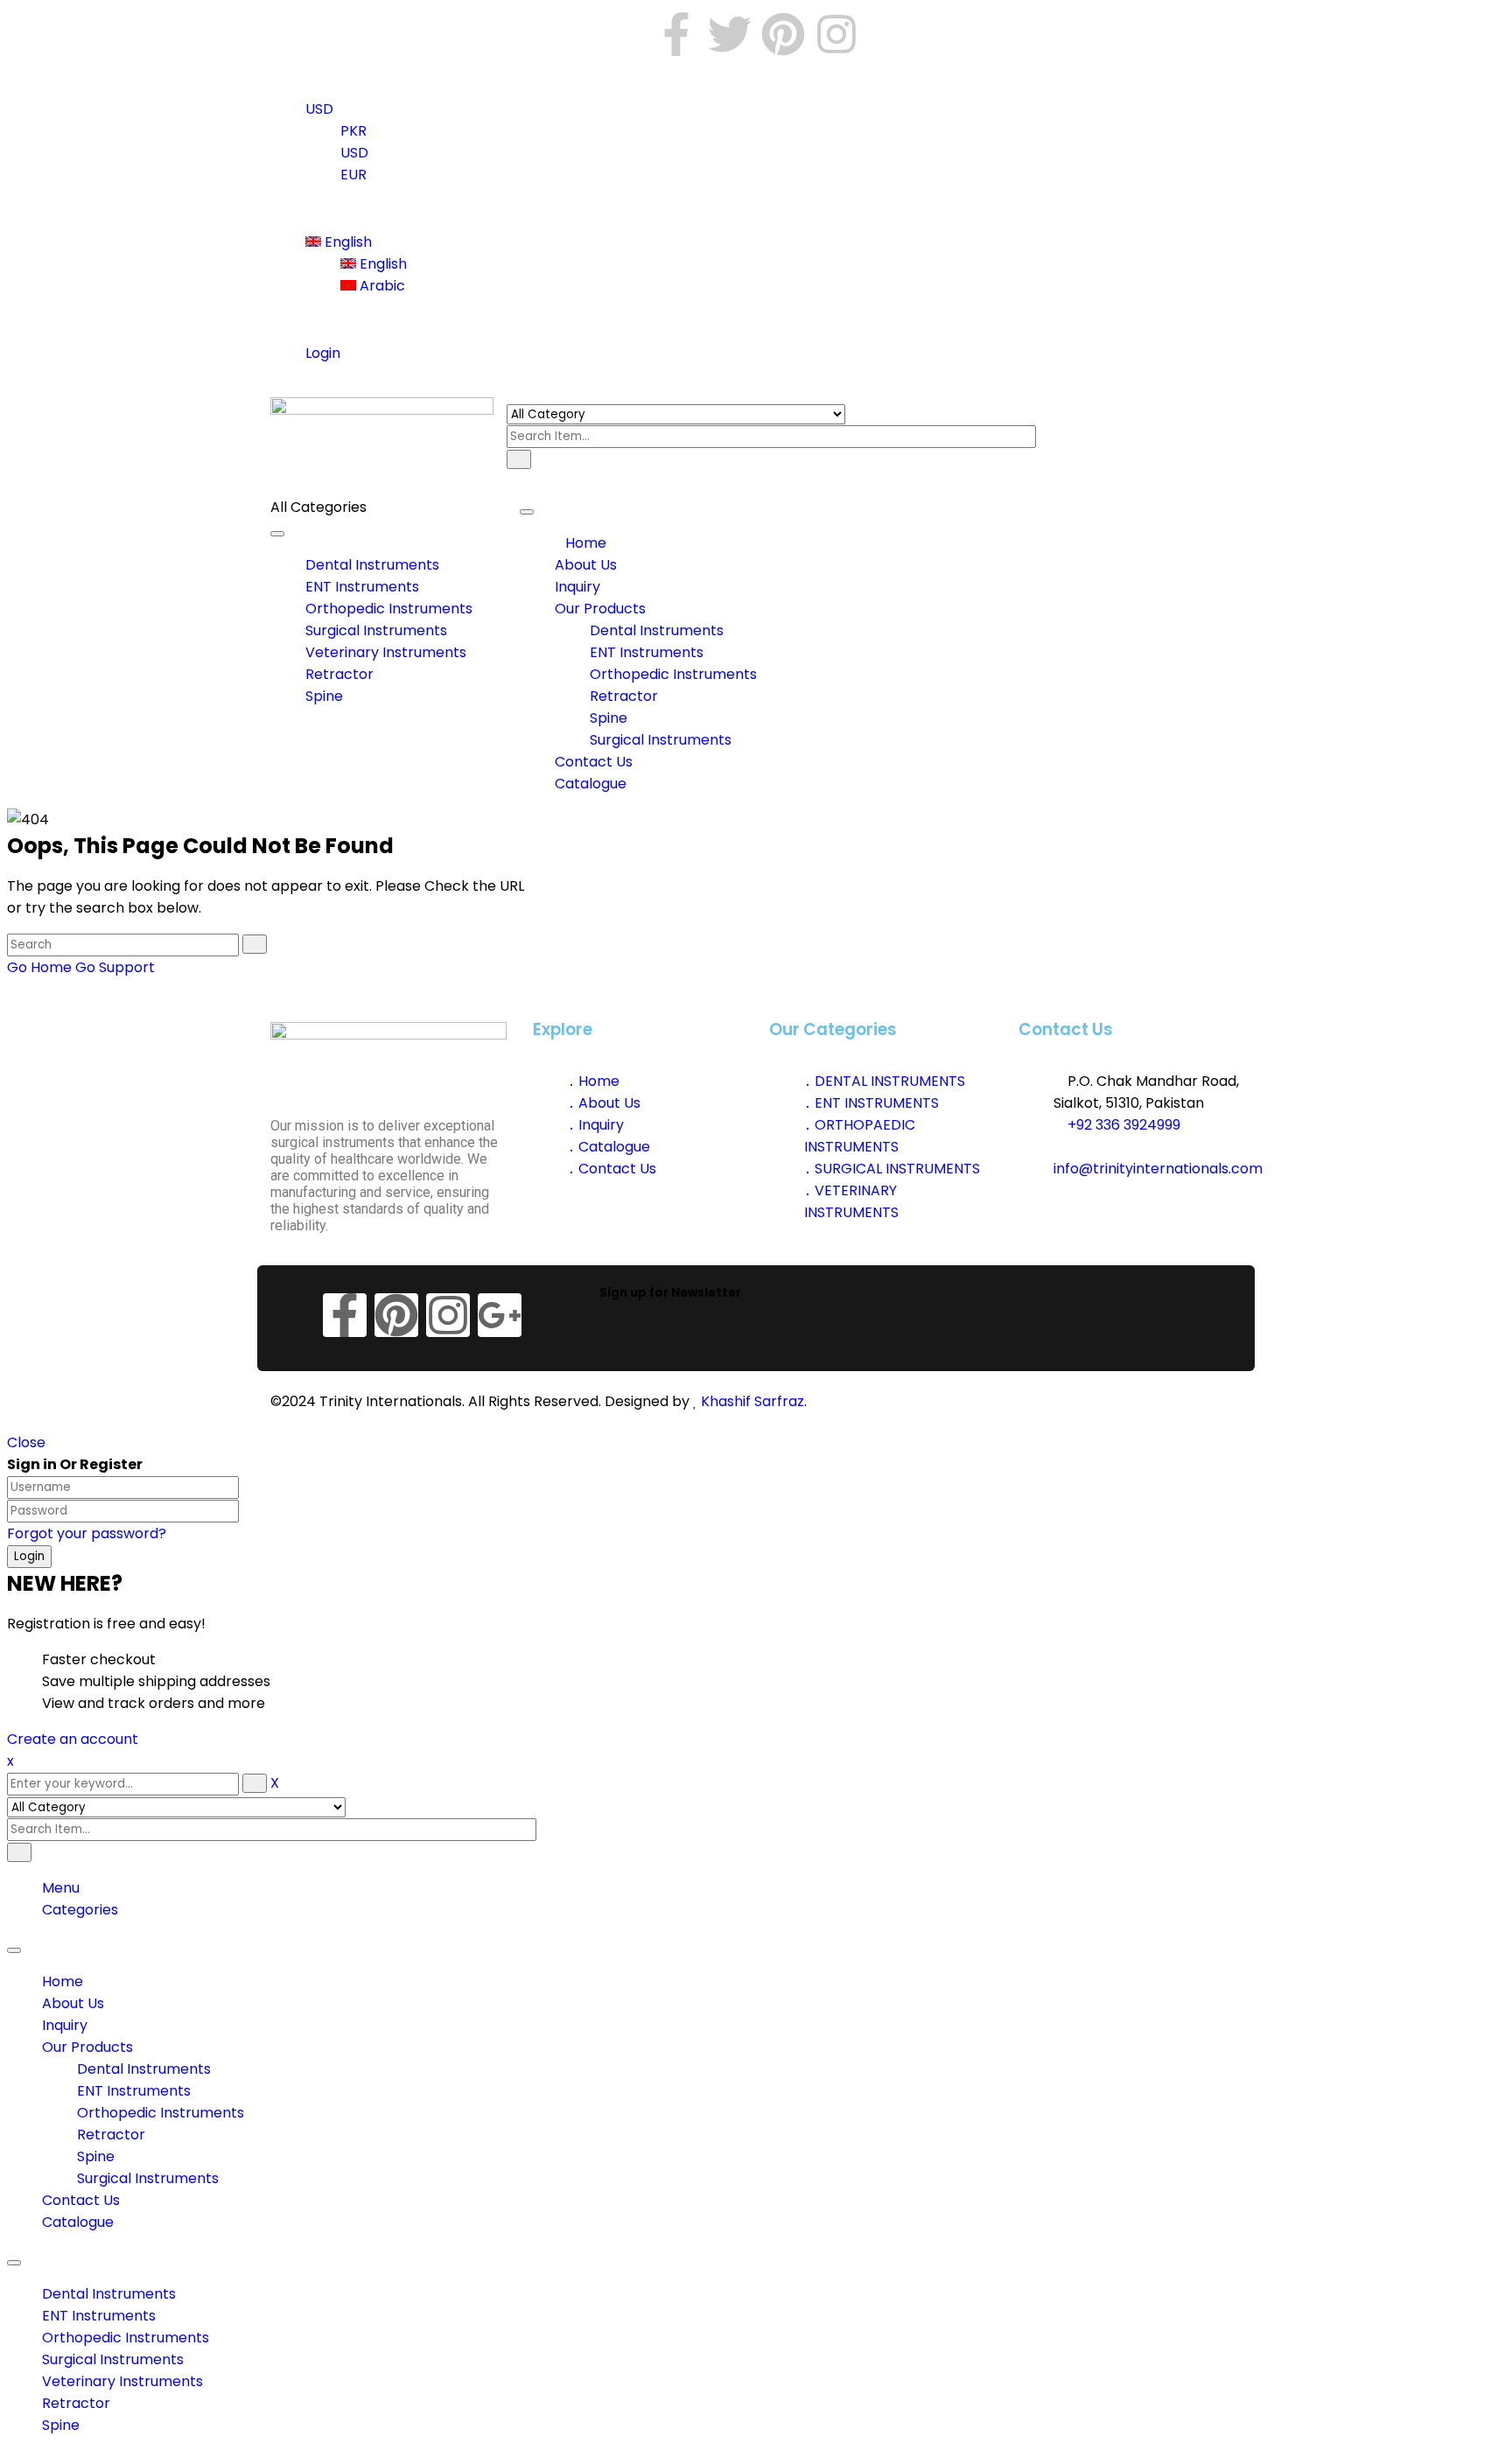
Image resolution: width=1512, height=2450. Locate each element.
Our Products (87, 2047)
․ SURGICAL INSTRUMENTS (892, 1169)
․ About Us (604, 1103)
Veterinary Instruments (122, 2381)
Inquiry (65, 2025)
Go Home (39, 967)
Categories (80, 1910)
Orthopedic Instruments (161, 2113)
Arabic (381, 286)
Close (26, 1442)
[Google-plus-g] (500, 1315)
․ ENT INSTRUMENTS (871, 1103)
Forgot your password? (87, 1533)
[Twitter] (730, 34)
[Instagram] (836, 34)
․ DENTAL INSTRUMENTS (885, 1081)
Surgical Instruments (148, 2178)
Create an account (73, 1739)
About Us (73, 2003)
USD (319, 109)
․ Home (594, 1081)
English (346, 242)
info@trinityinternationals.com (1158, 1169)
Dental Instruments (144, 2069)
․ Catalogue (609, 1147)
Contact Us (81, 2200)
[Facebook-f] (676, 34)
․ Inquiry (596, 1125)
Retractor (111, 2135)
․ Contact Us (612, 1169)
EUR (353, 175)
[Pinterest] (783, 34)
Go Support (115, 967)
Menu (61, 1888)
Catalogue (78, 2222)
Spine (96, 2156)
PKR (353, 131)
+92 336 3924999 (1122, 1125)
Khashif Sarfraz (752, 1401)
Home (63, 1981)
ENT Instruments (134, 2091)
